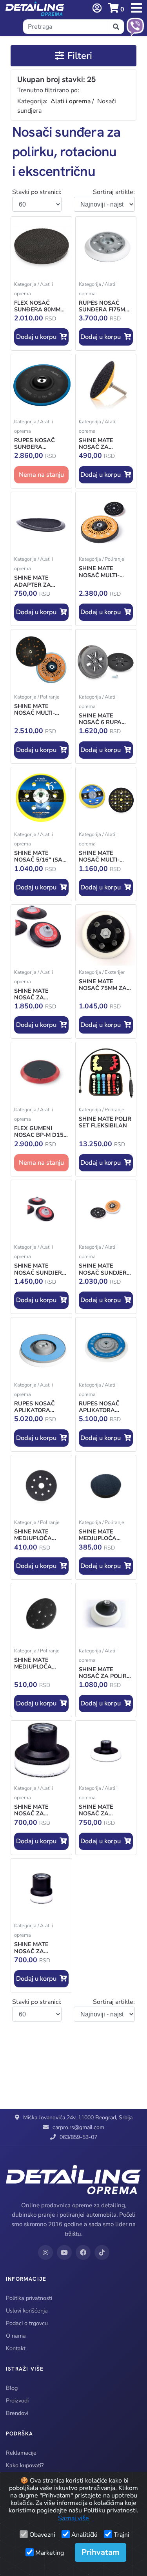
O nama (16, 2336)
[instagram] (45, 2252)
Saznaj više (73, 2518)
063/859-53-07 (78, 2137)
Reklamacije (21, 2453)
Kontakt (16, 2348)
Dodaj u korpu (38, 337)
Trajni (122, 2535)
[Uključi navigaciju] (97, 8)
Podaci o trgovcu (27, 2323)
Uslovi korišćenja (27, 2311)
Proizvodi (17, 2400)
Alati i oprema (71, 101)
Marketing (50, 2553)
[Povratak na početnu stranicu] (35, 9)
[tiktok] (102, 2252)
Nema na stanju (41, 475)
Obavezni (42, 2535)
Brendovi (17, 2413)
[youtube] (64, 2252)
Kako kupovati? (25, 2465)
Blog (12, 2388)
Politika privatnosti (29, 2298)
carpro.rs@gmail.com (78, 2127)
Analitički (84, 2535)
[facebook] (83, 2252)
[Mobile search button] (116, 27)
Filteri (80, 56)
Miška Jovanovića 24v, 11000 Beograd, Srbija (78, 2118)
